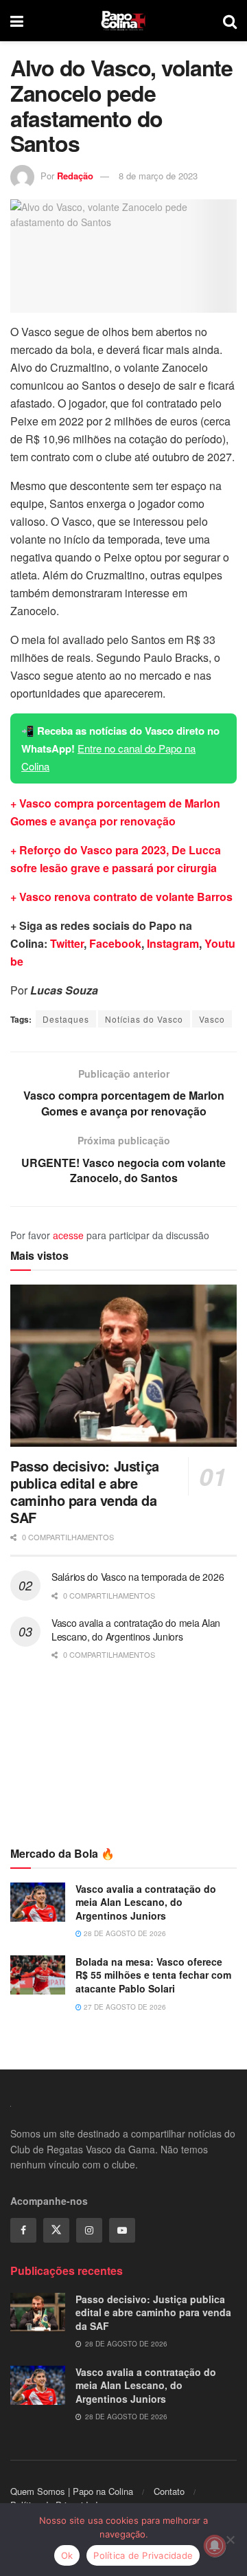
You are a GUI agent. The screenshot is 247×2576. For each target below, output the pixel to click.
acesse (68, 1235)
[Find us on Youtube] (122, 2230)
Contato (169, 2491)
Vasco (212, 1019)
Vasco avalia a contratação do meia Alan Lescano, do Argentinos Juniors (136, 1630)
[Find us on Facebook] (23, 2230)
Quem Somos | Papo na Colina (72, 2491)
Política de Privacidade (143, 2555)
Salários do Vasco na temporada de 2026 (138, 1577)
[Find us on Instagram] (89, 2230)
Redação (75, 176)
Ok (67, 2555)
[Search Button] (230, 21)
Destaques (66, 1019)
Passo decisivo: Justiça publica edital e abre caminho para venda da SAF (85, 1491)
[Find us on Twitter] (56, 2230)
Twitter (67, 943)
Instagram (173, 943)
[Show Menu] (17, 21)
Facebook (115, 943)
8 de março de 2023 (158, 176)
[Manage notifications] (215, 2546)
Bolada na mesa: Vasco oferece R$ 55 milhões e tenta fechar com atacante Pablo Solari (153, 1975)
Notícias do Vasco (144, 1019)
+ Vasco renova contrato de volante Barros (121, 897)
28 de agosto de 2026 (124, 1933)
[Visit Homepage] (123, 21)
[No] (230, 2540)
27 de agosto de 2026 (124, 2007)
